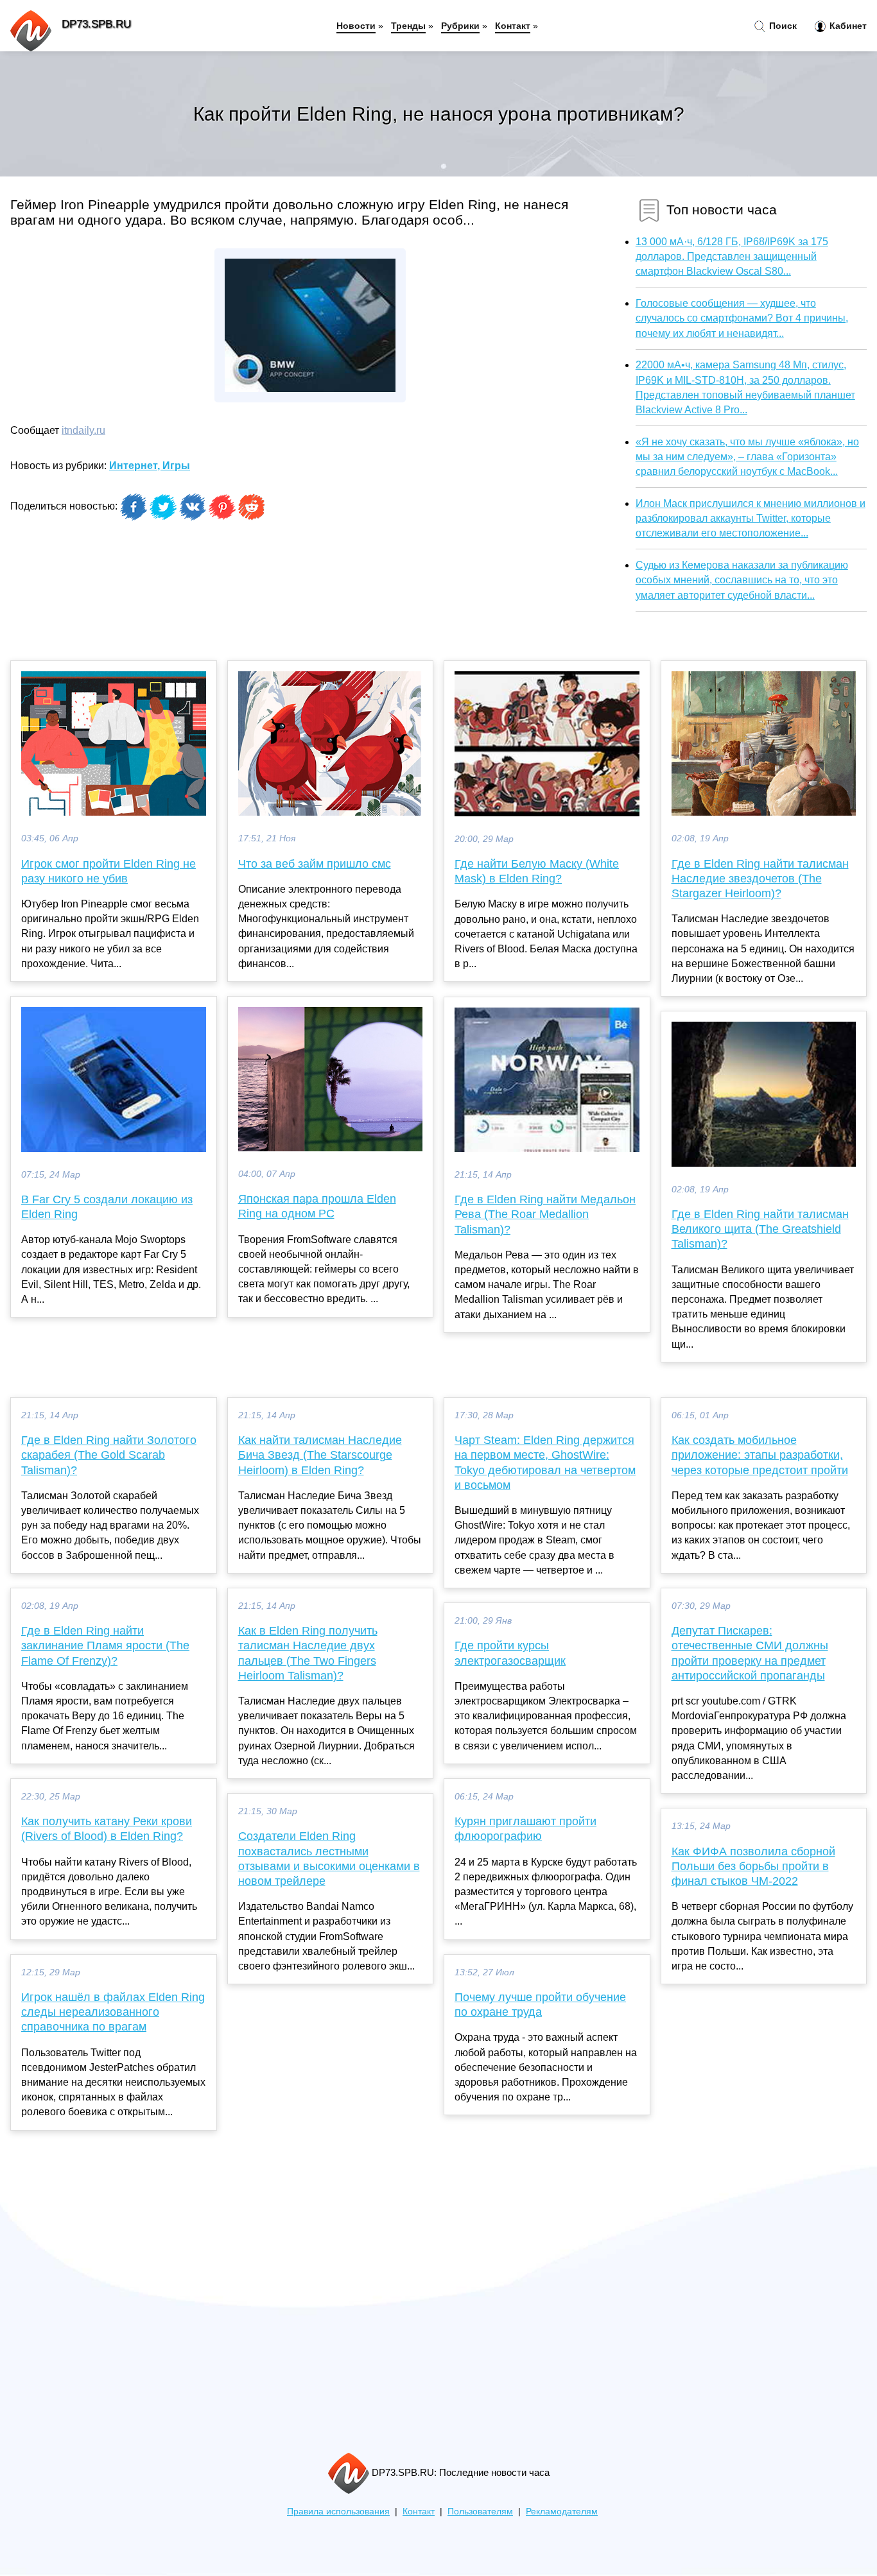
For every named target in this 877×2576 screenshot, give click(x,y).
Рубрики (460, 26)
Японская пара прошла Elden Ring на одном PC (317, 1206)
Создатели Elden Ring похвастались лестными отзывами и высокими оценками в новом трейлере (329, 1859)
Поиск (782, 26)
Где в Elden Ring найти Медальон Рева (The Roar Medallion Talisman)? (545, 1214)
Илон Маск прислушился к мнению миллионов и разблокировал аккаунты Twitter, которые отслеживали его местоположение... (751, 518)
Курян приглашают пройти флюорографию (525, 1829)
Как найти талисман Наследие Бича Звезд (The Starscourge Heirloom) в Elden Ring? (320, 1455)
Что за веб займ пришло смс (315, 864)
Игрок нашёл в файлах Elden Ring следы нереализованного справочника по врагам (113, 2012)
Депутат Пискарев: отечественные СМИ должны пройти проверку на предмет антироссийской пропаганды (750, 1653)
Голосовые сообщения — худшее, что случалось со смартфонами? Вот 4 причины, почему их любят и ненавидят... (742, 318)
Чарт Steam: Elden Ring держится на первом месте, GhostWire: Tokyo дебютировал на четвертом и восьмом (545, 1463)
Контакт (513, 26)
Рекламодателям (562, 2512)
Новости (356, 26)
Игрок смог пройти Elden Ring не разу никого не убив (109, 871)
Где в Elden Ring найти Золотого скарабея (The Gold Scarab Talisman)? (109, 1455)
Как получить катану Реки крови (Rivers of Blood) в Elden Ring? (107, 1829)
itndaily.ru (83, 430)
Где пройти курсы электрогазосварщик (510, 1653)
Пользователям (480, 2512)
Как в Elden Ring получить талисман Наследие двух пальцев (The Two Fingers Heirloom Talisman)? (308, 1653)
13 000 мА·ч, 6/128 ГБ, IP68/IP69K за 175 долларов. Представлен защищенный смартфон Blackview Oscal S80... (732, 256)
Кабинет (847, 26)
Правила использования (338, 2512)
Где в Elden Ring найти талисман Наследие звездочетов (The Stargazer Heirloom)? (760, 879)
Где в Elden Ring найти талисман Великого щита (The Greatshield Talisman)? (760, 1229)
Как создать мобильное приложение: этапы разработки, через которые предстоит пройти (760, 1455)
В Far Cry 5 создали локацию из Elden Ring (107, 1207)
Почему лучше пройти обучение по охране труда (540, 2005)
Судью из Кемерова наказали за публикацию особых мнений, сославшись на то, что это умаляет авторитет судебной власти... (742, 580)
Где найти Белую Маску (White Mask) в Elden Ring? (537, 871)
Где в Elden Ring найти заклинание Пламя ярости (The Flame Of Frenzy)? (105, 1645)
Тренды (408, 26)
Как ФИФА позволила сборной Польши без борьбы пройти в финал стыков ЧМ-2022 (753, 1866)
